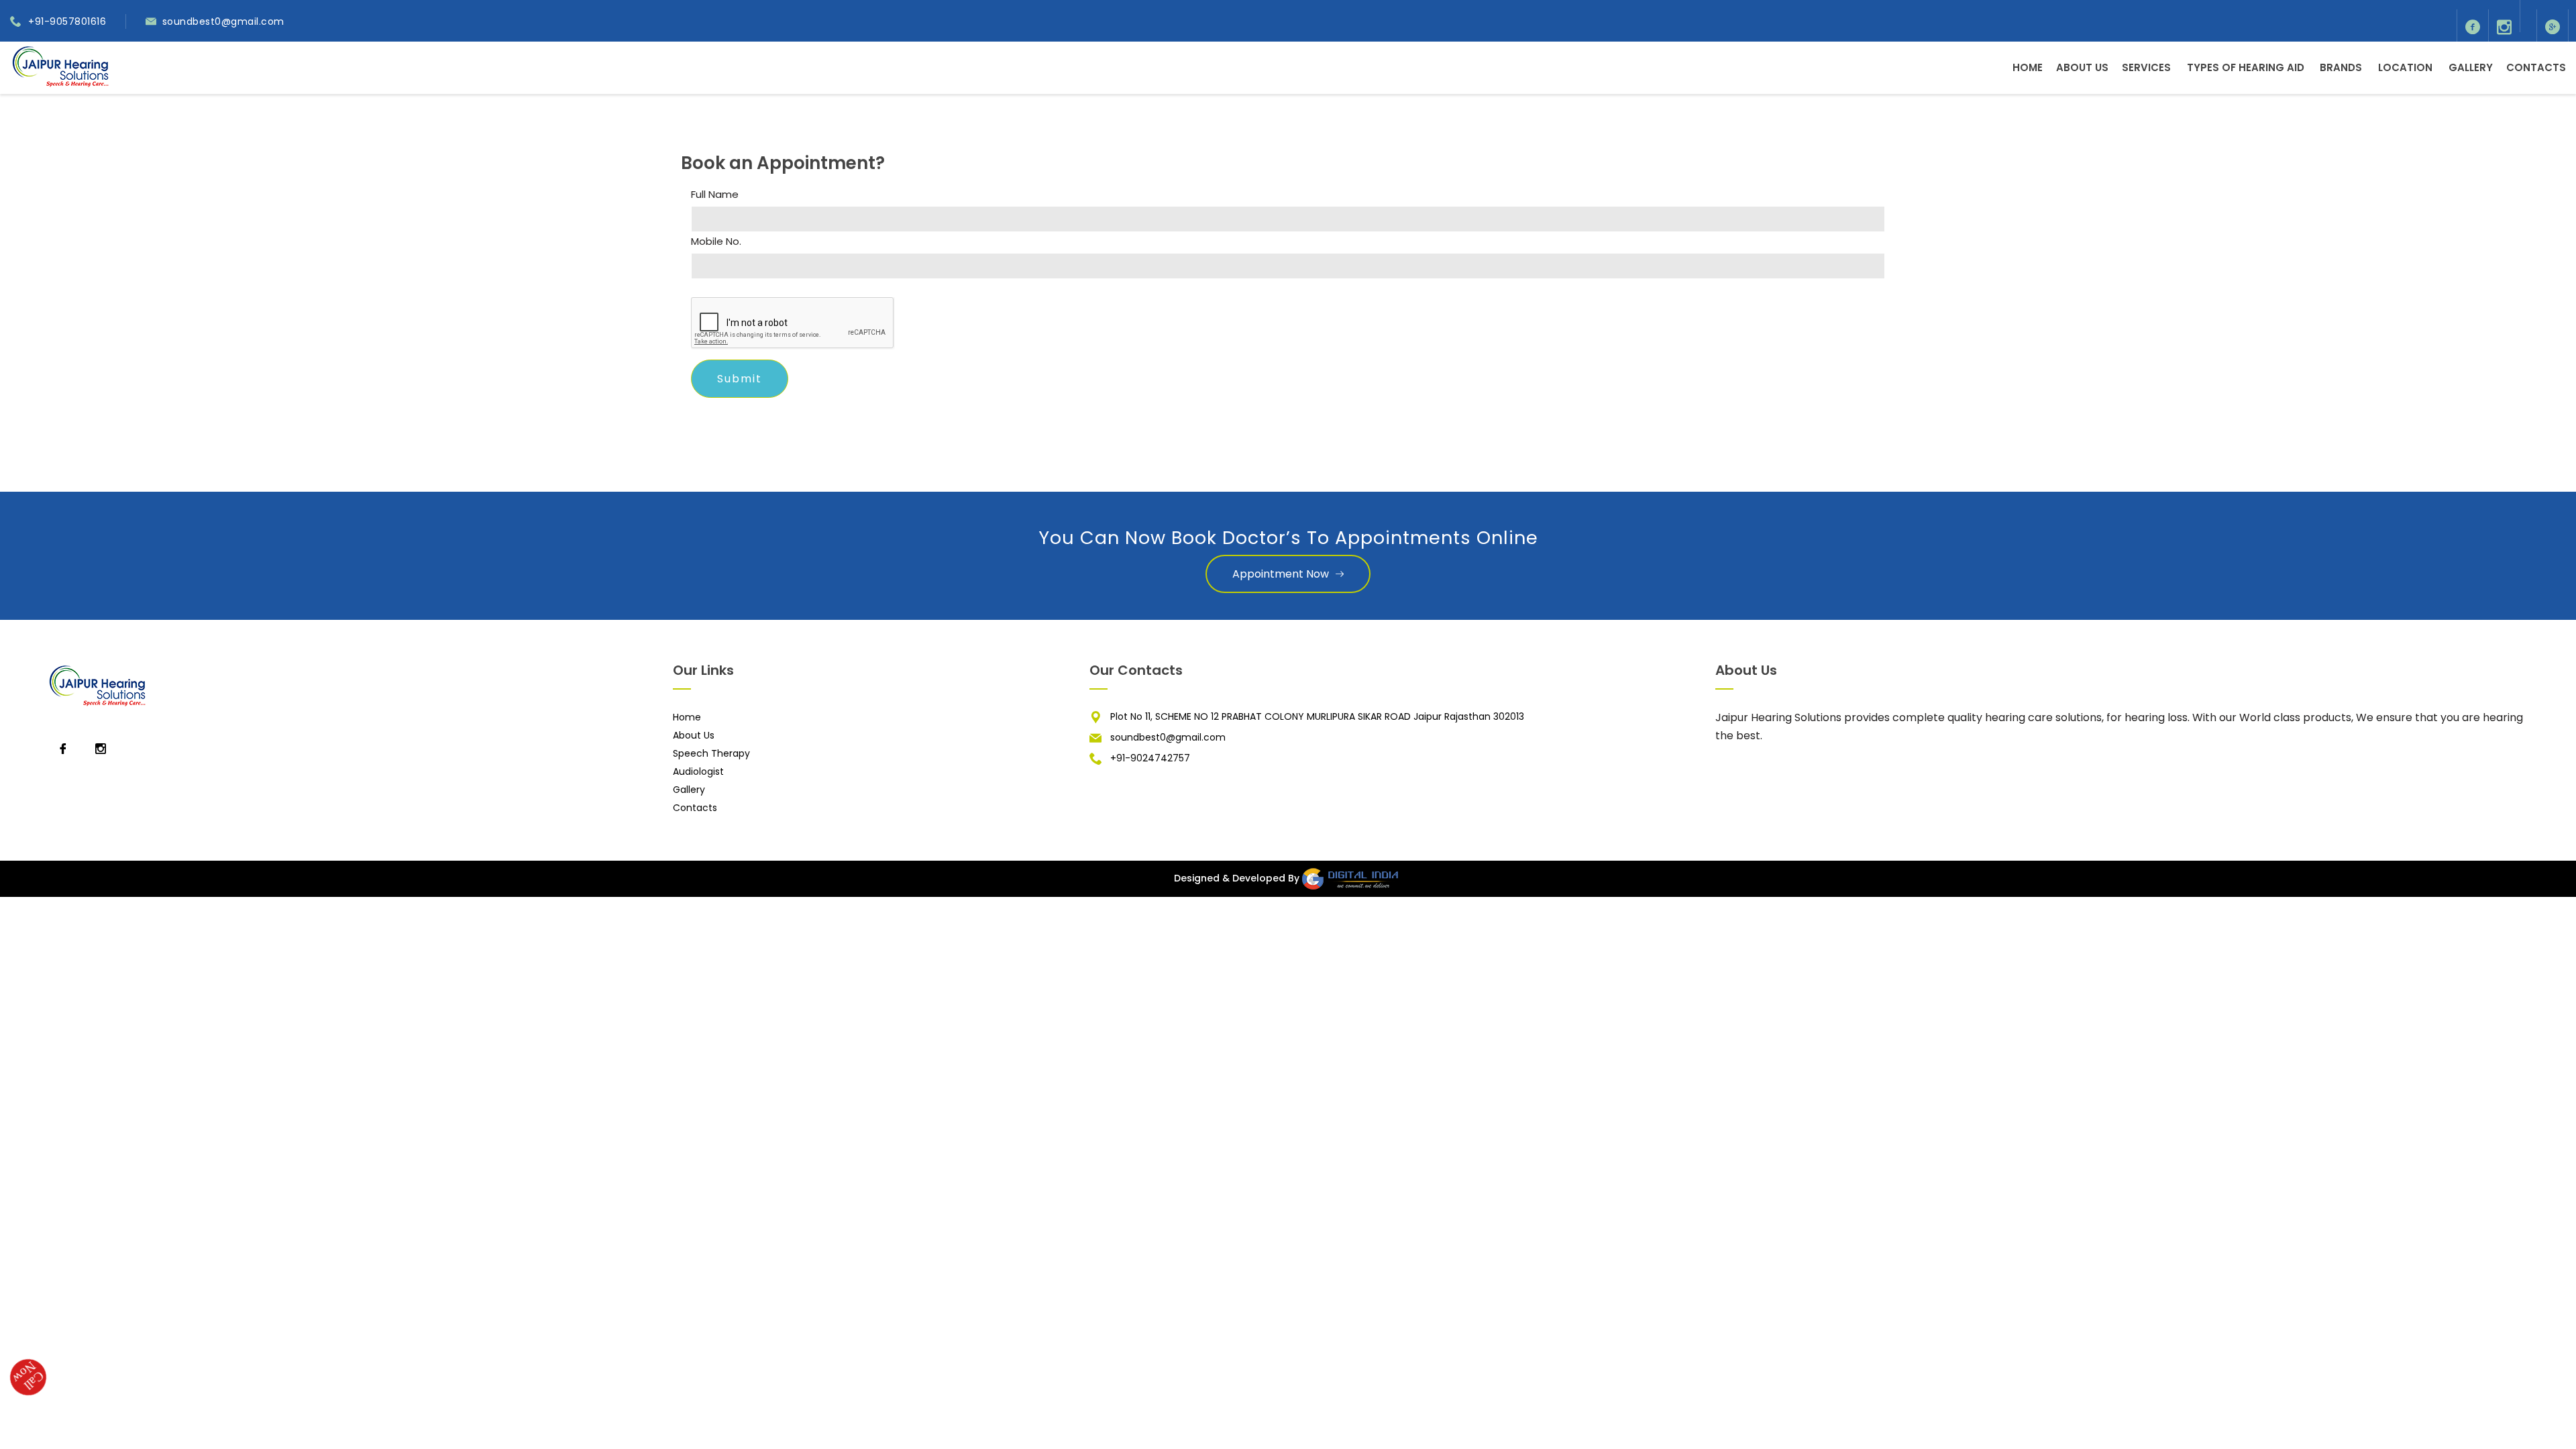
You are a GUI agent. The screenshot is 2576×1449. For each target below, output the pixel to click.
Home (2028, 67)
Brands (2341, 67)
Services (2146, 67)
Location (2405, 67)
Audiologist (698, 771)
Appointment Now (1281, 574)
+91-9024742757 (1150, 758)
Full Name (715, 195)
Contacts (2536, 67)
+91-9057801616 (67, 21)
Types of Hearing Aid (2246, 67)
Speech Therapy (711, 753)
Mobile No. (716, 241)
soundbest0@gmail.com (223, 21)
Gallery (2471, 67)
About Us (2082, 67)
